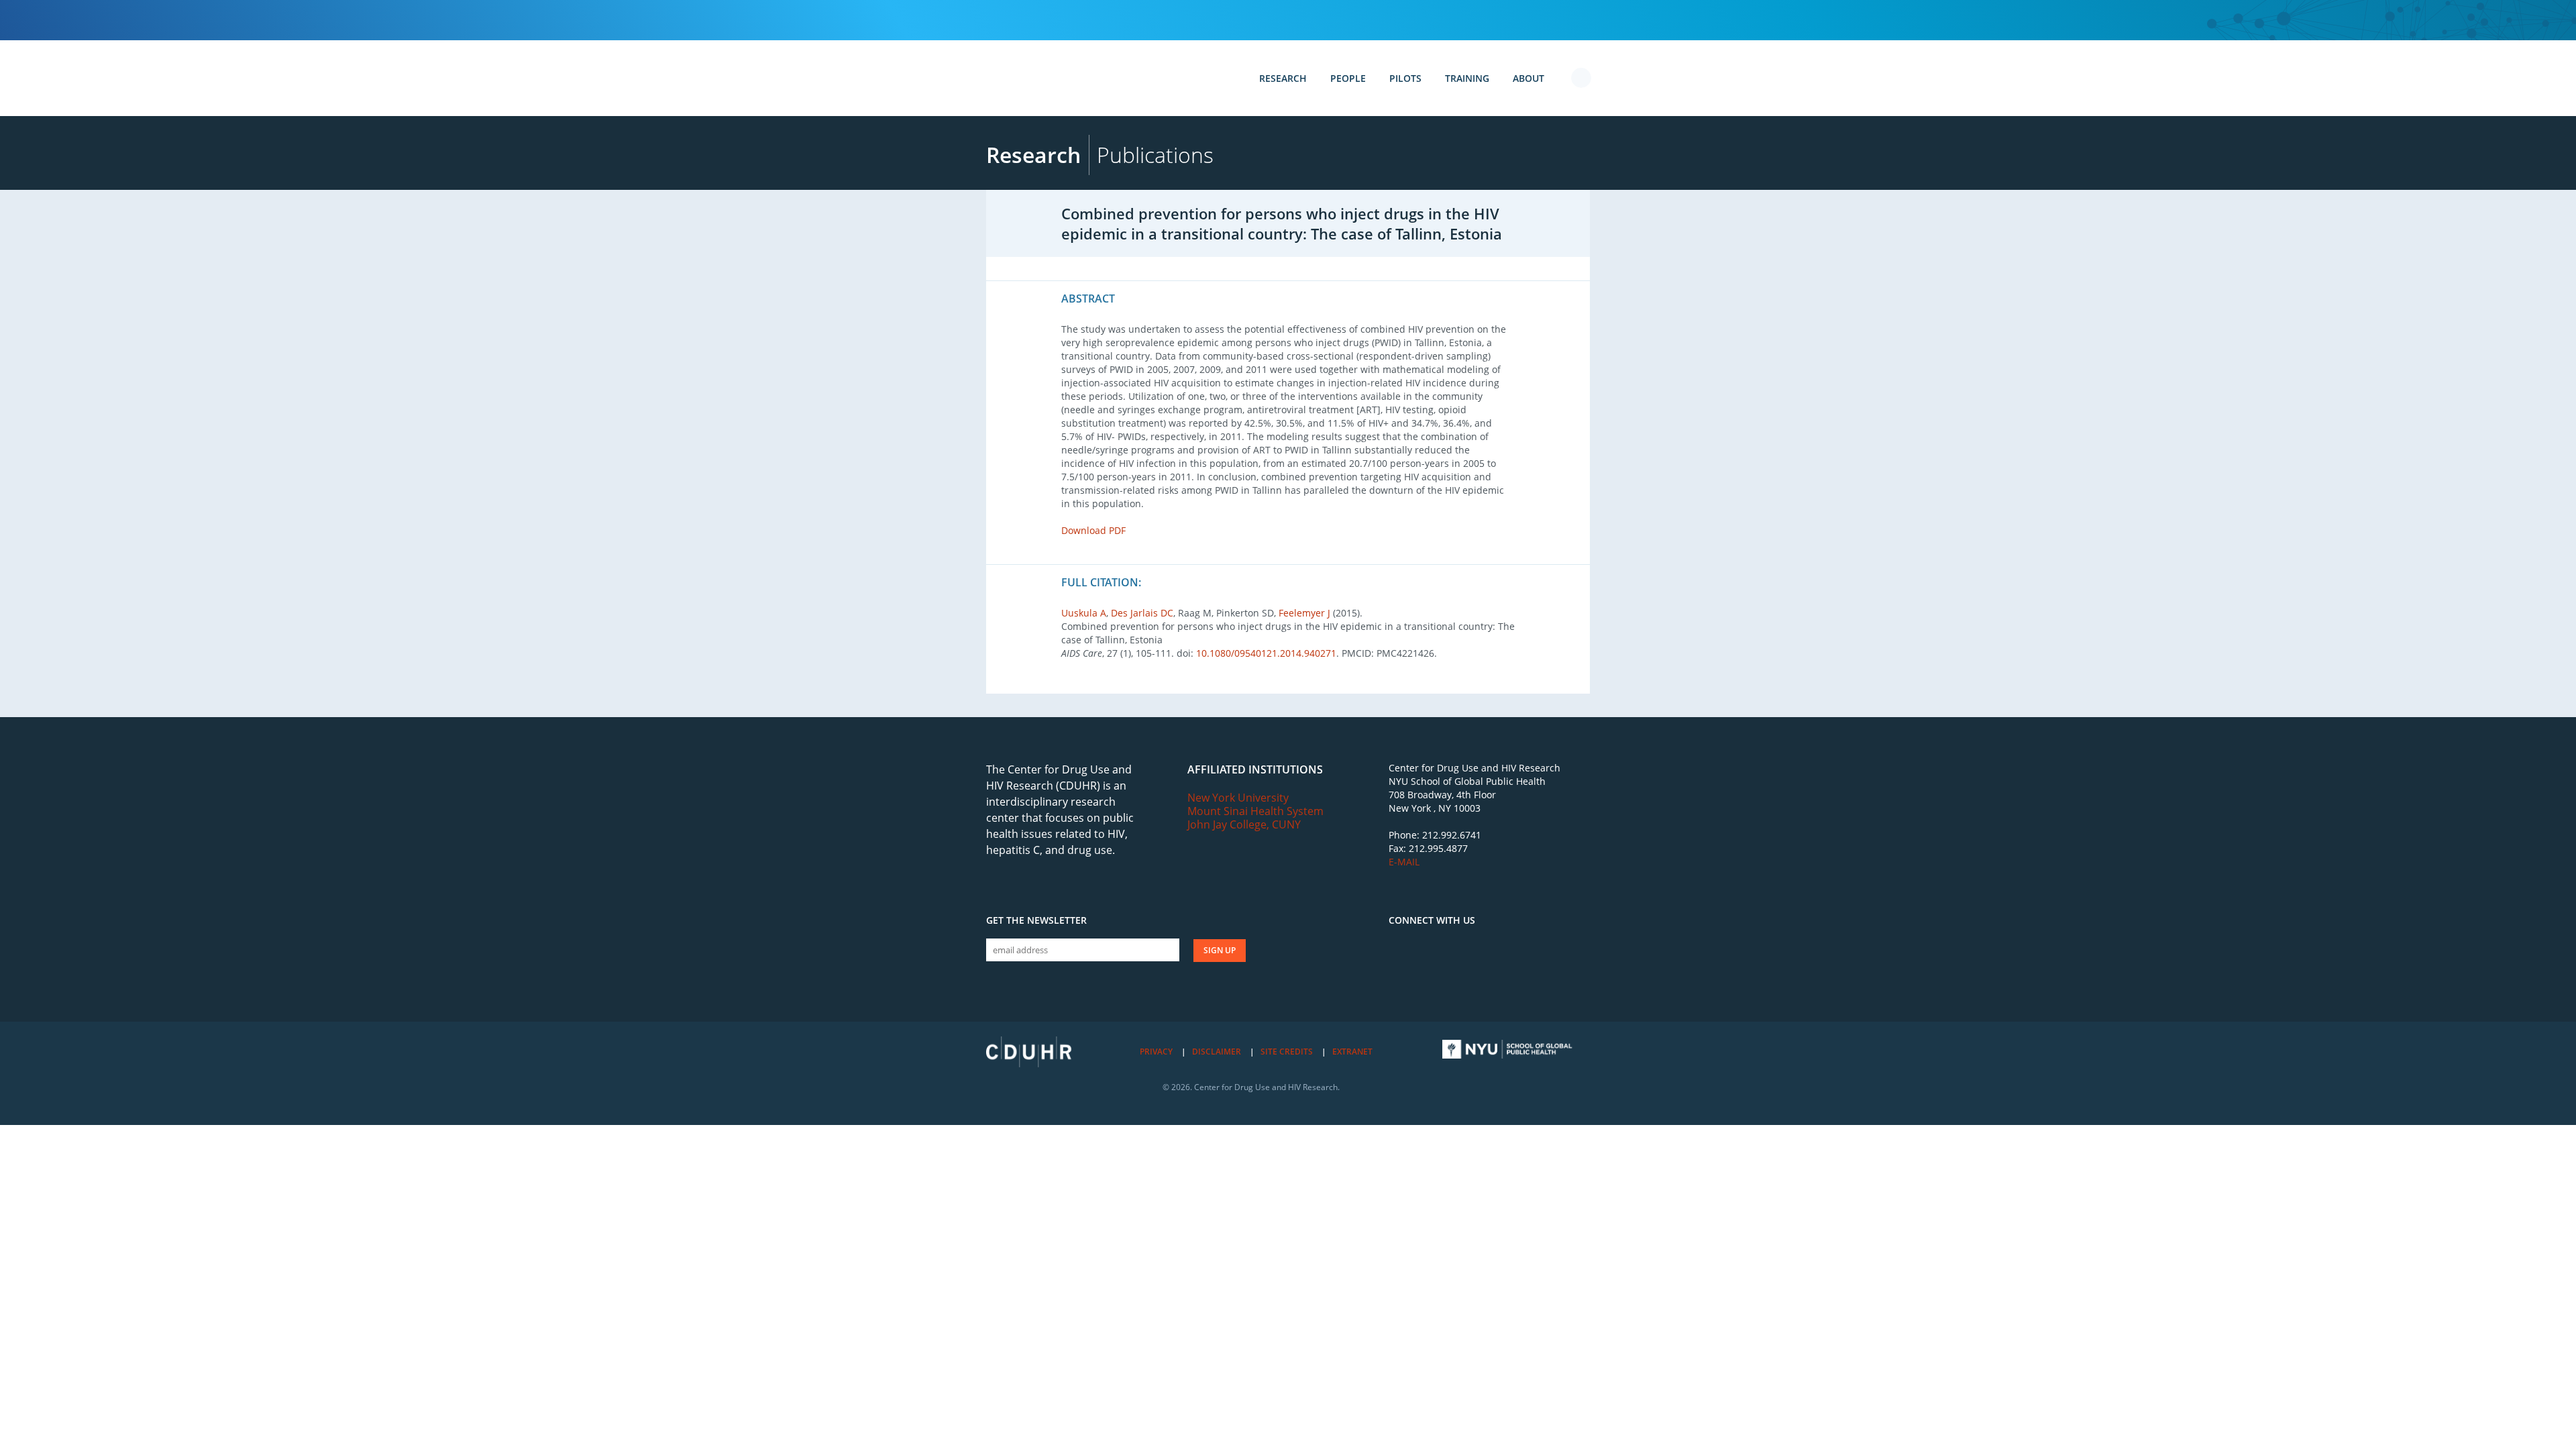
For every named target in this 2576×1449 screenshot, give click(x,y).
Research (1283, 78)
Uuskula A (1084, 613)
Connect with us (1432, 920)
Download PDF (1093, 530)
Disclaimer (1217, 1052)
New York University (1238, 798)
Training (1467, 78)
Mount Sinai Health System (1255, 811)
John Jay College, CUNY (1244, 824)
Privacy (1156, 1052)
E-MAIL (1404, 862)
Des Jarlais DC (1142, 613)
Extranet (1352, 1052)
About (1528, 78)
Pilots (1405, 78)
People (1348, 78)
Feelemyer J (1304, 613)
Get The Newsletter (1036, 920)
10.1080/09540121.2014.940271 (1266, 653)
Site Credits (1287, 1052)
